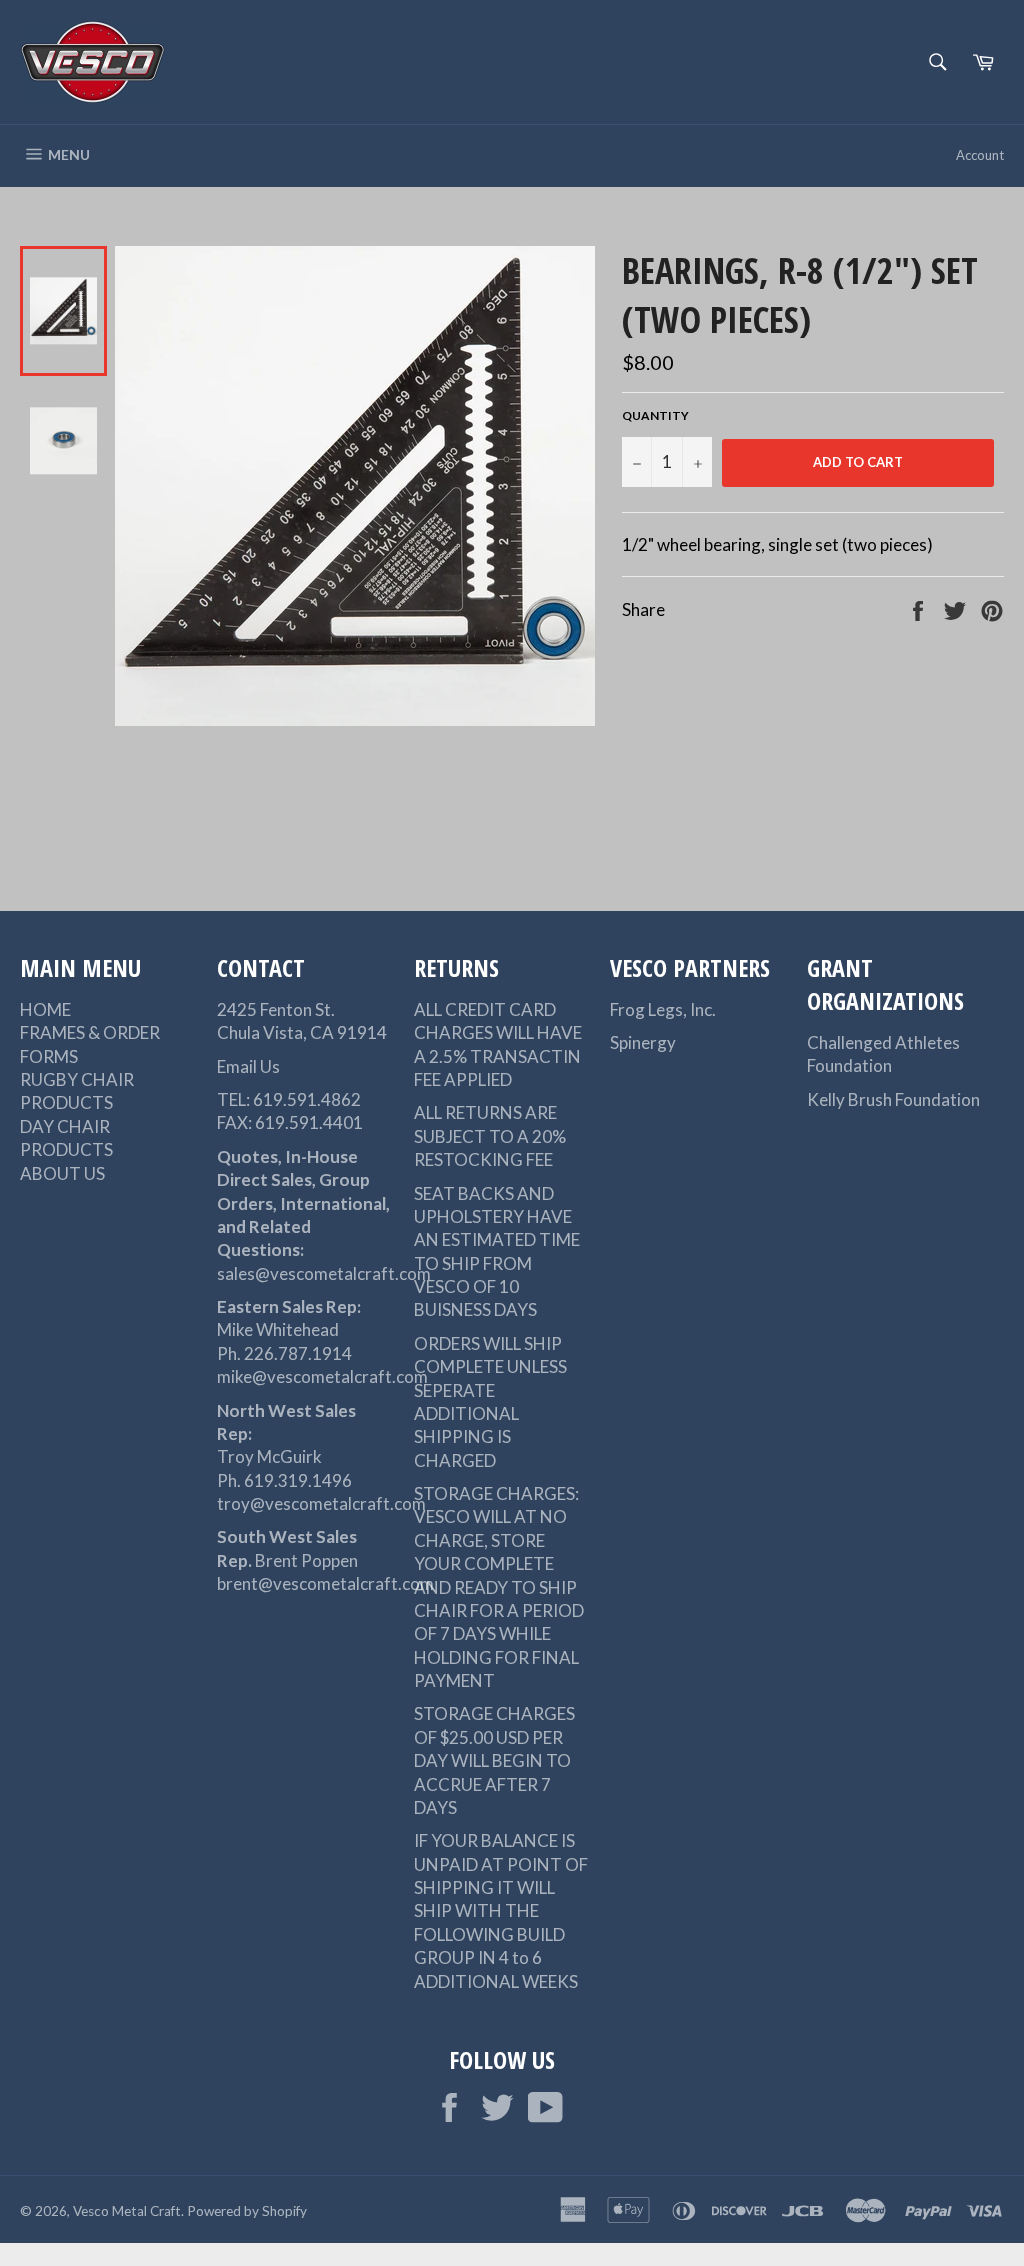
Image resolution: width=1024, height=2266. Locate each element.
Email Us (248, 1066)
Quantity (655, 415)
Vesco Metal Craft (127, 2211)
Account (980, 155)
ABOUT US (62, 1173)
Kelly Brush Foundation (893, 1099)
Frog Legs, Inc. (663, 1009)
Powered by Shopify (247, 2211)
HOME (45, 1009)
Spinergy (643, 1042)
